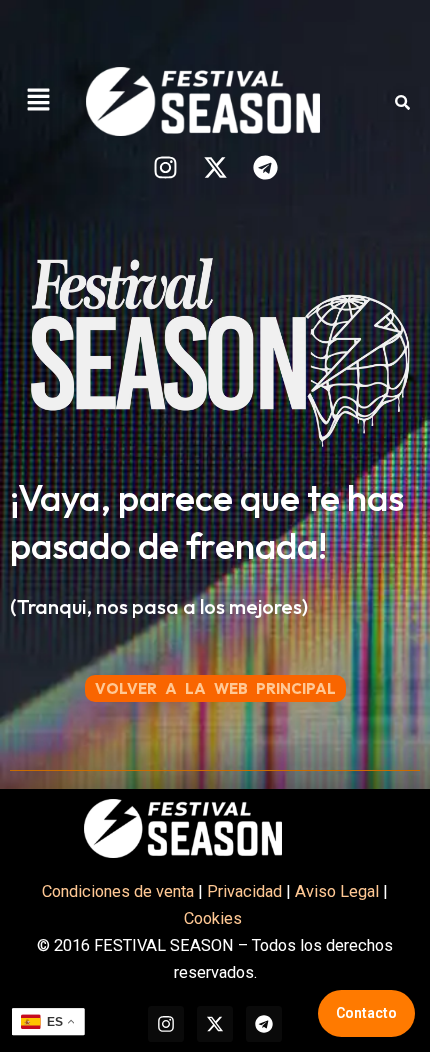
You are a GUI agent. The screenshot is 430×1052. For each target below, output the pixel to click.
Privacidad (244, 891)
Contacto (366, 1013)
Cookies (215, 918)
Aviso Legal (337, 891)
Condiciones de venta (118, 891)
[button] (38, 101)
